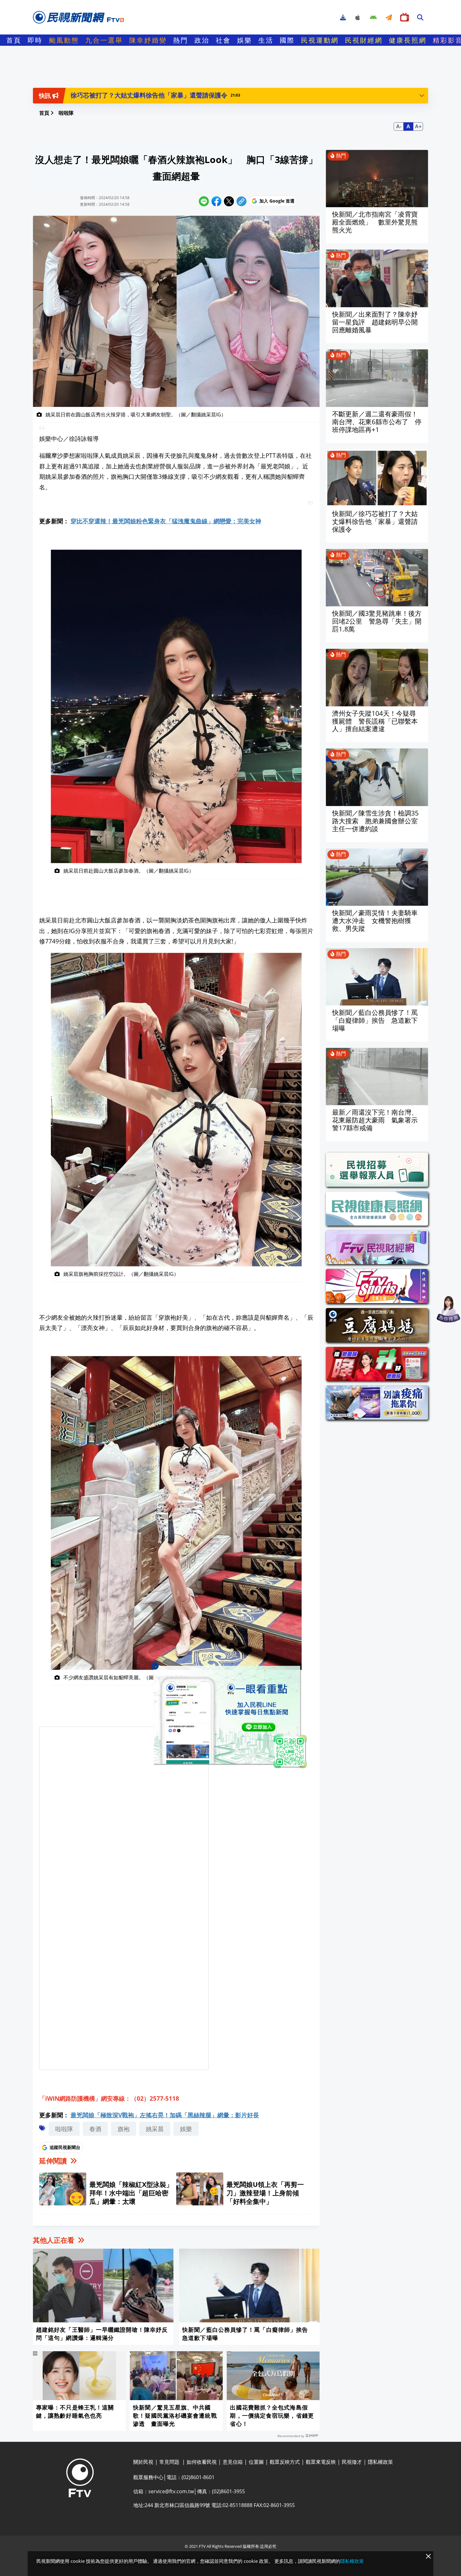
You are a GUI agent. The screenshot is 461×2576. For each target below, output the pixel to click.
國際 (287, 40)
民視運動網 (320, 40)
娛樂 (245, 40)
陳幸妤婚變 (148, 40)
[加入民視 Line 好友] (230, 1717)
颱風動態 (64, 40)
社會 (223, 40)
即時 (35, 40)
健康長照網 (408, 40)
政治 (202, 40)
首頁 (14, 40)
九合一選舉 (104, 40)
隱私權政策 (352, 2561)
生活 (266, 40)
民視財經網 (364, 40)
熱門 (181, 40)
